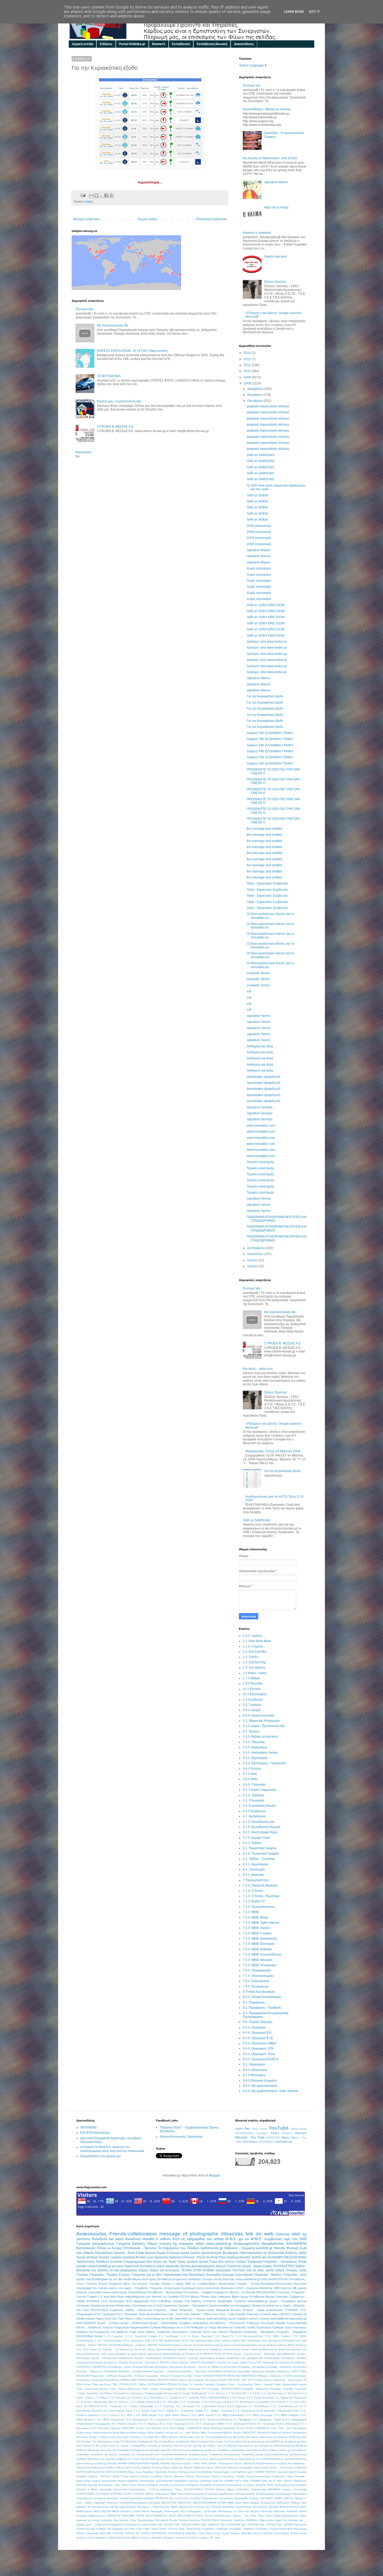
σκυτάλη (193, 2538)
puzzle (232, 2319)
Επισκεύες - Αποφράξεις (252, 2367)
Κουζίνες (195, 2498)
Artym (161, 2266)
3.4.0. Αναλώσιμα (255, 1747)
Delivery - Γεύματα (240, 2248)
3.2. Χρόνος (251, 1731)
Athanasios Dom (257, 2341)
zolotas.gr (101, 2463)
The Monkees (129, 2441)
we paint (116, 2239)
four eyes (106, 2450)
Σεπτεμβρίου (257, 1248)
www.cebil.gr (138, 2354)
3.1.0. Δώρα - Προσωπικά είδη (264, 1726)
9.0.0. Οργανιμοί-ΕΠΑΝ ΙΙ (260, 2059)
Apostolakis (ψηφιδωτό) (264, 1077)
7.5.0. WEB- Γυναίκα (257, 1933)
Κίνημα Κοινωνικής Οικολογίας (181, 2137)
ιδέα (128, 2538)
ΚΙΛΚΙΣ (128, 2494)
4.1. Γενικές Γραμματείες (260, 1790)
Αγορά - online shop (195, 2463)
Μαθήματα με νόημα (204, 2327)
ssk (249, 991)
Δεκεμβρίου (256, 389)
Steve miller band (262, 2437)
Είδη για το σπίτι (272, 2481)
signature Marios (276, 182)
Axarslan (116, 2262)
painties (82, 2266)
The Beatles (84, 2441)
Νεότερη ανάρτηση (86, 219)
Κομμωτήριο (122, 2327)
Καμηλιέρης (84, 452)
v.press (254, 2319)
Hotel (133, 2433)
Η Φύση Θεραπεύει (100, 2489)
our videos (85, 2253)
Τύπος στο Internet (215, 2332)
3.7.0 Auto (250, 1774)
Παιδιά (277, 2516)
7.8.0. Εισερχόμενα (256, 1981)
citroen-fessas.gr (166, 2349)
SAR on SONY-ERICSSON (266, 605)
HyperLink (132, 2266)
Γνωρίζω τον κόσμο (228, 2362)
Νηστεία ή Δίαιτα (131, 2511)
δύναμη (168, 2393)
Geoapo (178, 2301)
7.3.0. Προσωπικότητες (259, 1907)
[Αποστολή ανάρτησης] (83, 195)
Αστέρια (96, 2306)
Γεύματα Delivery (131, 2243)
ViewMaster (183, 2441)
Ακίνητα (302, 2301)
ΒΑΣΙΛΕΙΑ (100, 2472)
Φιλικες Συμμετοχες (88, 2533)
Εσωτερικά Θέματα (273, 2323)
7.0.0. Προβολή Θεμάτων (260, 1885)
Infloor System (155, 2433)
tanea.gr (82, 2292)
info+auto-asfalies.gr (190, 2450)
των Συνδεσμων (97, 2279)
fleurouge (94, 2450)
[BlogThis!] (96, 195)
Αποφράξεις (246, 2467)
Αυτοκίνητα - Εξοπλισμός (144, 2362)
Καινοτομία (184, 2494)
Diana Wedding (212, 2428)
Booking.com (292, 2341)
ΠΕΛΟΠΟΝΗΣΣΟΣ (157, 2516)
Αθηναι (136, 2279)
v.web (103, 2354)
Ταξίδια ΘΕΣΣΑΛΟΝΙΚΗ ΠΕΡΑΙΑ (158, 2384)
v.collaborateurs (207, 2284)
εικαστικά (129, 2257)
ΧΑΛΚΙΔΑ (118, 2533)
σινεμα (98, 2336)
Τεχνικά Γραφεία (110, 2257)
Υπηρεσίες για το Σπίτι (147, 2275)
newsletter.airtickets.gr (174, 2454)
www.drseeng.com (249, 2459)
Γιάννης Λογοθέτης (151, 2476)
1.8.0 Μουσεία (253, 1683)
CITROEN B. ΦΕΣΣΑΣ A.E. (116, 427)
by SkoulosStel (274, 2253)
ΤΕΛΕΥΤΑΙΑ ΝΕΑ (109, 376)
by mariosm (183, 2243)
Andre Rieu (243, 2129)
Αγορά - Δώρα (252, 2266)
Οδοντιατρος (225, 2511)
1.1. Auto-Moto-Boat (257, 1641)
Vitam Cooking (199, 2441)
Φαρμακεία (223, 2310)
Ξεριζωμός (276, 2376)
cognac (125, 2446)
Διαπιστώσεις (147, 2481)
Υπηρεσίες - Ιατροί (165, 2310)
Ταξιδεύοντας (86, 2262)
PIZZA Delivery (190, 2297)
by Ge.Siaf (116, 2279)
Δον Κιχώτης (282, 2362)
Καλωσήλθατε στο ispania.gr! (101, 2156)
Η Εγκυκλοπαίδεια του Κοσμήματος (228, 2306)
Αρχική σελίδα (82, 44)
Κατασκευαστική (265, 2494)
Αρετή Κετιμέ (299, 2129)
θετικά (121, 2538)
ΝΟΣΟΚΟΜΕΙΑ (110, 2511)
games (302, 2288)
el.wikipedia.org (233, 2446)
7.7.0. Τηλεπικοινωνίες (258, 1976)
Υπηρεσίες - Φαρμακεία (291, 2332)
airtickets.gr (258, 2441)
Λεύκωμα (228, 2275)
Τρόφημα (221, 2384)
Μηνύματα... (145, 2507)
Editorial (283, 2234)
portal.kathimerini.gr (276, 2454)
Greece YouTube (193, 2345)
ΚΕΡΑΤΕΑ (116, 2494)
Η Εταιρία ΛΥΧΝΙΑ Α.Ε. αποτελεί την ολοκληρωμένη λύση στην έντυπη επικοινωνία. (113, 2149)
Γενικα (174, 2362)
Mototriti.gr (266, 2288)
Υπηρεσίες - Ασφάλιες (241, 2529)
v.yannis (264, 2319)
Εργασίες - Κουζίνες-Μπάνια (135, 2371)
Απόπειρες (83, 2306)
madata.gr (210, 2450)
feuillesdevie (299, 2446)
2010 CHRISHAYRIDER (214, 2398)
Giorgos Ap (299, 2314)
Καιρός (89, 201)
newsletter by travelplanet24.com (139, 2454)
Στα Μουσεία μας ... (295, 2520)
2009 (248, 377)
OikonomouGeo (251, 2253)
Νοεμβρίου (255, 395)
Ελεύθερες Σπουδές (158, 2485)
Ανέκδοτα (100, 2239)
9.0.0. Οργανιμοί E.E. (258, 2033)
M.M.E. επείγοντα (247, 2288)
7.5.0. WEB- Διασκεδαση (260, 1939)
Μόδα (97, 2511)
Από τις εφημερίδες (189, 2239)
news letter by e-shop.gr (190, 2319)
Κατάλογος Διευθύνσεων (220, 2494)
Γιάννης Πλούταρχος (197, 2476)
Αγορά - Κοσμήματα (221, 2463)
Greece (178, 2345)
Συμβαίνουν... (298, 2297)
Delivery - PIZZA (194, 2257)
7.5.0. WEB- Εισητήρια (259, 1944)
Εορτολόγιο (170, 2306)
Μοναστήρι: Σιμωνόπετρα (237, 2507)
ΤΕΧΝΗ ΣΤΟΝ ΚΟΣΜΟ (198, 2270)
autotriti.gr (264, 2248)
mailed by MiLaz (269, 2450)
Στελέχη (258, 2380)
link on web (260, 2234)
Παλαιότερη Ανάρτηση (211, 219)
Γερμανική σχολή (286, 2472)
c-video (138, 2319)
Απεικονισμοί (227, 2284)
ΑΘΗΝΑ (123, 2463)
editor (303, 2253)
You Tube (83, 2349)
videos (165, 2239)
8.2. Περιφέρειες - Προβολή (262, 2008)
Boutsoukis (228, 2288)
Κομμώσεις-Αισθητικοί (187, 2279)
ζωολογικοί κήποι (193, 2288)
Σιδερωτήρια (266, 2520)
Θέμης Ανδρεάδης (238, 2489)
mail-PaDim (238, 2450)
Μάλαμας (301, 2133)
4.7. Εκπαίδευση (254, 1816)
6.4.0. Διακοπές (254, 1875)
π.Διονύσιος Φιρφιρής (162, 2538)
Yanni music (260, 2129)
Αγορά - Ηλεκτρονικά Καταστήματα (113, 2358)
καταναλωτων (103, 2243)
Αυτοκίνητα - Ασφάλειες (293, 2467)
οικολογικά (223, 2270)
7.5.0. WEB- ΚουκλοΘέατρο (262, 1954)
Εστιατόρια (230, 2371)
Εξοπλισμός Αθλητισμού (169, 2367)
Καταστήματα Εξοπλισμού (291, 2494)
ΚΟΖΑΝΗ (139, 2494)
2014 (248, 353)
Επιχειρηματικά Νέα (138, 2262)
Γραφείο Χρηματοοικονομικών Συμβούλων (261, 2476)
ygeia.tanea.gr (85, 2463)
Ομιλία (303, 2511)
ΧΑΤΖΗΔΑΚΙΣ (267, 2142)
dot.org (197, 2446)
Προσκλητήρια (146, 2520)
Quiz (214, 2297)
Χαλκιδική (191, 2533)
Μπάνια (284, 2507)
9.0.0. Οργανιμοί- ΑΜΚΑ (260, 2043)
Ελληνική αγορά (178, 2253)
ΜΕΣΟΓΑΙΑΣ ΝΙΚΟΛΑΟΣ (177, 2503)
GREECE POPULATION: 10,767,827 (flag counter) (132, 351)
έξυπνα (185, 2266)
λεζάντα (135, 2538)
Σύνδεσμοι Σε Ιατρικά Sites (141, 2525)
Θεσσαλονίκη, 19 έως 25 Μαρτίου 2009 (273, 1451)
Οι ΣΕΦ (287, 2376)
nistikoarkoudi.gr (217, 2319)
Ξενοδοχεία (210, 2511)
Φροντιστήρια (85, 2336)
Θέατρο (257, 2306)
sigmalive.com (96, 2459)
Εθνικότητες (124, 2306)
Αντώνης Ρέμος (161, 2467)
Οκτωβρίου (255, 401)
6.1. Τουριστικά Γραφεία (260, 1848)
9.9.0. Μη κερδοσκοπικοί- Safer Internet (270, 2091)
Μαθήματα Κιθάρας (289, 2503)
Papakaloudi (218, 2437)
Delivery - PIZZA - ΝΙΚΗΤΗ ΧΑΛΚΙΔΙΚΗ (100, 2345)
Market (196, 2433)
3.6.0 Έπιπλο (252, 1769)
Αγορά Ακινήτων (266, 2463)
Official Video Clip (189, 2437)
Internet (157, 2297)
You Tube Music (122, 2319)
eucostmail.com (264, 2446)
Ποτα (133, 2520)
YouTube (279, 2128)
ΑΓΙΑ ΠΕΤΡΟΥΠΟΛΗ (209, 2354)
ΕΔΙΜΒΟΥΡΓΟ (233, 2481)
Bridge (181, 2428)
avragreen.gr (292, 2441)
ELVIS (241, 2428)
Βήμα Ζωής (135, 2472)
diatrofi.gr (167, 2446)
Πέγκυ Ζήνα (265, 2516)
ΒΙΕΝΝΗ (122, 2472)
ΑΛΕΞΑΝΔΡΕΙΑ (86, 2323)
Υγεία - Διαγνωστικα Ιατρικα (290, 2384)
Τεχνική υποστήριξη (260, 1162)
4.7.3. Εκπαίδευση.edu (259, 1822)
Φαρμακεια (300, 2529)
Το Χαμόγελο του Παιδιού (179, 2248)
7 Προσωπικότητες (256, 1880)
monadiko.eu (299, 2450)
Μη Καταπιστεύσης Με (113, 325)
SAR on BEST (286, 2345)
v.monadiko (95, 2292)
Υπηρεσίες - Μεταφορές (259, 2332)
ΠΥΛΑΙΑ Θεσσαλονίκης (218, 2516)
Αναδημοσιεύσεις (239, 2257)
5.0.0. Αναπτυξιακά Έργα (260, 1832)
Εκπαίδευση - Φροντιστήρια (165, 2292)
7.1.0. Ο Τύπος (253, 1891)
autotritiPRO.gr (274, 2441)
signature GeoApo (260, 1107)
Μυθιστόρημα (84, 2511)
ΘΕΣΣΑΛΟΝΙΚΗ (296, 2257)
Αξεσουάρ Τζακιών (182, 2467)
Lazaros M (263, 2345)
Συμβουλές (117, 2310)
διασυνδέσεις (282, 2533)
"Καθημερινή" (199, 2393)
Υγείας (182, 2262)
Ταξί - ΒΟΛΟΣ (166, 2525)
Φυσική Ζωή (297, 2248)
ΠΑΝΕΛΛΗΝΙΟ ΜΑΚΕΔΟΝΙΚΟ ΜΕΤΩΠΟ (144, 2380)
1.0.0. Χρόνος (252, 1636)
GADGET (285, 2314)
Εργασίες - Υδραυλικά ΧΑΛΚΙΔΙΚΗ (202, 2371)
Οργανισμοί (264, 2327)
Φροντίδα (106, 2533)
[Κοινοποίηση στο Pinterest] (111, 195)
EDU (154, 2301)
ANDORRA (128, 2428)
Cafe (304, 2341)
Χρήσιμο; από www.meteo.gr (267, 642)
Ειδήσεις (106, 44)
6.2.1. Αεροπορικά (255, 1864)
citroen (151, 2349)
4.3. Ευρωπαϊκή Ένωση (259, 1806)
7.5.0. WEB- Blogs (256, 1917)
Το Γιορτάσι (196, 2384)
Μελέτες (235, 2292)
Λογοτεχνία (154, 2503)
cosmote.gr (154, 2446)
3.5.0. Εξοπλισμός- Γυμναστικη (264, 1763)
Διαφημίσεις (129, 2270)
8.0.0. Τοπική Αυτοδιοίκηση (262, 1997)
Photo (302, 2262)
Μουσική (274, 2507)
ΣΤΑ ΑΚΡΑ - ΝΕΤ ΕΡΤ (240, 2380)
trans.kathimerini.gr (88, 2354)
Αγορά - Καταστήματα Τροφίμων (170, 2323)
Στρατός (150, 2332)
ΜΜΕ (296, 2234)
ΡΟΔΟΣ (206, 2520)
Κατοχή (124, 2498)
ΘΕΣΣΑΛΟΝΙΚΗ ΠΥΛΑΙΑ (199, 2489)
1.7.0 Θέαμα (251, 1678)
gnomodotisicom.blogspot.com (131, 2450)
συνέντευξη (212, 2288)
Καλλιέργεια (198, 2494)
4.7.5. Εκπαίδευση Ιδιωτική (262, 1827)
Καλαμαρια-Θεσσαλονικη (276, 2284)
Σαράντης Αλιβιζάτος (246, 2520)
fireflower (82, 2450)
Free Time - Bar (281, 2428)
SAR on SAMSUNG (261, 455)
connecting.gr (152, 2319)
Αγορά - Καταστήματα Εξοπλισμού (156, 2358)
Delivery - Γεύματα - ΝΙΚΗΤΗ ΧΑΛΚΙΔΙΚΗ (148, 2345)
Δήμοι (291, 2476)
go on (244, 2239)
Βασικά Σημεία (156, 2253)
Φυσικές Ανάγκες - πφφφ (247, 2310)
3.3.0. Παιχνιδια (254, 1742)
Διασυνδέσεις (244, 44)
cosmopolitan (138, 2446)
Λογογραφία (84, 2288)
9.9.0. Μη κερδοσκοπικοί (260, 2086)
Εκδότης (292, 2253)
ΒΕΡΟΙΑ (112, 2472)
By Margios (231, 2253)
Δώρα (244, 2297)
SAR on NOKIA (257, 495)
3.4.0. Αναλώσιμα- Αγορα (260, 1753)
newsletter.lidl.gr (198, 2454)
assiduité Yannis (258, 973)
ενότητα (91, 2538)
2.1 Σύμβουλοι (253, 1700)
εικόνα (303, 2533)
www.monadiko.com (261, 1126)
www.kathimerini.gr (272, 2459)
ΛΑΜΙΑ (278, 2498)
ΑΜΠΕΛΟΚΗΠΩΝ (138, 2463)
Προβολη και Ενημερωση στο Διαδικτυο (102, 2332)
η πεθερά (111, 2538)
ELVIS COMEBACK (258, 2428)
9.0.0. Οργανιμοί (254, 2027)
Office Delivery (169, 2437)
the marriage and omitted (264, 829)
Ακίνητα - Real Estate (129, 2253)
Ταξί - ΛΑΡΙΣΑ (268, 2525)
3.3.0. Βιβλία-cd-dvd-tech (260, 1737)
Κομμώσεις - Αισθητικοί (105, 2376)
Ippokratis (173, 2266)
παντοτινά (181, 2538)
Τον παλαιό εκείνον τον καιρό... (113, 2288)
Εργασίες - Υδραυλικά (166, 2371)
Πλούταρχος (250, 2142)
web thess (167, 2459)
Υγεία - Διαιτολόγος (190, 2529)
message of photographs (189, 2234)
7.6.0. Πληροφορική (257, 1970)
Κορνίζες (187, 2376)
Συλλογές (284, 2292)
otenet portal (249, 2349)
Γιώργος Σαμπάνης (223, 2476)
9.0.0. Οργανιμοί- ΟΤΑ (258, 2049)
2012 (248, 359)
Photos (205, 2297)
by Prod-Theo (216, 2257)
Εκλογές (93, 2485)
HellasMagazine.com (138, 2297)
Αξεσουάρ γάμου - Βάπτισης (210, 2467)
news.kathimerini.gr (248, 2279)
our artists (215, 2239)
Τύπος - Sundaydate (240, 2384)
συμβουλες (273, 2239)
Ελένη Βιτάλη (137, 2485)
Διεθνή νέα (259, 2257)
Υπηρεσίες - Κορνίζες (281, 2389)
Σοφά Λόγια (137, 2332)
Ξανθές (251, 2327)
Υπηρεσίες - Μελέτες (268, 2275)
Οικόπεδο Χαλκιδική (286, 2511)
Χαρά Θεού (205, 2533)
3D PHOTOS (92, 2406)
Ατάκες (267, 2266)
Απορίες (292, 2270)
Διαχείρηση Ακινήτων (187, 2481)
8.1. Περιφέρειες (254, 2002)
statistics (242, 2319)
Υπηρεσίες (156, 2288)
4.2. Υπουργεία (253, 1800)
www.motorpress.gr (295, 2459)
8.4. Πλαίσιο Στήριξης (258, 2022)
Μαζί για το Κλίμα (276, 207)
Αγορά (81, 2257)
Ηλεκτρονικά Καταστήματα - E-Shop (136, 2489)
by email (140, 2349)
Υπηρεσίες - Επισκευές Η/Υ (190, 2389)
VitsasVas (232, 2234)
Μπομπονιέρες (298, 2507)
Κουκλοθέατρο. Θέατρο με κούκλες (267, 109)
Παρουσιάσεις (196, 2380)
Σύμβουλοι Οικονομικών (172, 2332)
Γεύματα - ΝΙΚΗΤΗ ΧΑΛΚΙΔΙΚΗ (197, 2362)
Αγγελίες (155, 2463)
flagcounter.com (198, 2349)
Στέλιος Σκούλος (276, 282)
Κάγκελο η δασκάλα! (257, 233)
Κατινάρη (262, 2133)
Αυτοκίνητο (108, 2306)
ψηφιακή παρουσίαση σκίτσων (268, 406)
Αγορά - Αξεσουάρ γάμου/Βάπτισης (274, 2354)
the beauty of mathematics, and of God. (270, 158)
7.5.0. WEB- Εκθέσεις (258, 1949)
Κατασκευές (86, 2248)
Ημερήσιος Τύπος (171, 2489)
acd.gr (247, 2441)
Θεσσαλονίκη (259, 2489)
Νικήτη (146, 2511)
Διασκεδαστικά (165, 2481)
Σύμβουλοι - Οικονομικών (288, 2380)
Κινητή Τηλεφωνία (110, 2284)
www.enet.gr (154, 2354)
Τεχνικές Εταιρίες (160, 2284)
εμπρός (81, 2538)
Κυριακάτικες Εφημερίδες (233, 2498)
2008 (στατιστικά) (259, 526)
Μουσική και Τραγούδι (231, 2327)
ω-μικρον (204, 2538)
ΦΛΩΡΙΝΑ (93, 2301)
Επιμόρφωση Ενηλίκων (241, 2485)
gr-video (155, 2450)
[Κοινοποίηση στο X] (101, 195)
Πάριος (285, 2137)
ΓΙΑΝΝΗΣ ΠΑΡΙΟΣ (264, 2472)
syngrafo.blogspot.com (119, 2459)
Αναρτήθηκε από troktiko (100, 2467)
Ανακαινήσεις (272, 2358)
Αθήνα (80, 2467)
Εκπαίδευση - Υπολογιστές (227, 2323)
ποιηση (165, 2243)
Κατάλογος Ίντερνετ (101, 2327)
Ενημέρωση (221, 2292)
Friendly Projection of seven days (257, 2314)
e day (219, 2446)
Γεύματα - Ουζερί (248, 2284)
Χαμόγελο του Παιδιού (100, 2393)
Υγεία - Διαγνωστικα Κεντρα (92, 2389)
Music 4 (238, 2433)
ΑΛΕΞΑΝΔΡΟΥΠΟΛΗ (275, 2279)
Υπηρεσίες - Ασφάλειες (215, 2529)
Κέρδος (150, 2494)
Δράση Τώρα (208, 2262)
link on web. (255, 2270)
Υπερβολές (141, 2288)
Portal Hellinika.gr (132, 44)
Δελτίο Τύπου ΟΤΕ (251, 2362)
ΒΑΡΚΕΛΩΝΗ (85, 2472)
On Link (205, 2437)
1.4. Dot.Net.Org (254, 1662)
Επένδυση (220, 2485)
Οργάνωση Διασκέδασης (105, 2380)
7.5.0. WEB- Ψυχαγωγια (260, 1965)
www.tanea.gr (298, 2319)
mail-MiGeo (223, 2450)
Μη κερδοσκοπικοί (126, 2507)
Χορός (217, 2533)
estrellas (182, 2349)
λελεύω (144, 2538)
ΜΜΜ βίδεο (235, 2503)
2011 (248, 365)
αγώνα (257, 2533)
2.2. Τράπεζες (252, 1705)
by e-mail (102, 2446)
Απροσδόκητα (137, 2292)
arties (93, 2349)
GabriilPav (165, 2301)
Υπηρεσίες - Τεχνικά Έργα (197, 2310)
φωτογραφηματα (203, 2266)
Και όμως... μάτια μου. (258, 1369)
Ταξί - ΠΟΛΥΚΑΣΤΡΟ (125, 2384)
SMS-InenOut (282, 2288)
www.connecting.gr (115, 2292)
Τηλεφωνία (254, 2262)
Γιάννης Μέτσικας (174, 2476)
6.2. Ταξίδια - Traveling (259, 1859)
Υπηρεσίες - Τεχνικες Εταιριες (110, 2275)
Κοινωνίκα (214, 2275)
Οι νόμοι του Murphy (247, 2511)
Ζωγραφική (244, 2371)
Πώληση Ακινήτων (189, 2520)
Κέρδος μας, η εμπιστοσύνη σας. (120, 401)
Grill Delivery (193, 2301)
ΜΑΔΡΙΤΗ (221, 2376)
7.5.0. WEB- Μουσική (258, 1960)
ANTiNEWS (88, 2128)
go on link (168, 2319)
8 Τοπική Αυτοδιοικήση (259, 1992)
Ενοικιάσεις (206, 2485)
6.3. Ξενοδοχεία (254, 1870)
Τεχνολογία (300, 2525)
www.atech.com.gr (197, 2459)
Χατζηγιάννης (284, 2142)
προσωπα (161, 2257)
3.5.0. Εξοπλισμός (255, 1758)
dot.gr (188, 2446)
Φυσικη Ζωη (144, 2257)
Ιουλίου (253, 1260)
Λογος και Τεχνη (165, 2262)
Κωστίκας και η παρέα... (278, 2306)
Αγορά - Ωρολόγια (244, 2463)
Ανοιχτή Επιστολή (228, 2266)
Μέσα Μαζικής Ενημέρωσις (259, 2503)
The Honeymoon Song (106, 2441)
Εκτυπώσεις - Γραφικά (198, 2292)
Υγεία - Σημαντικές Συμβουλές (267, 883)
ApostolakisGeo (156, 2314)
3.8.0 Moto (250, 1779)
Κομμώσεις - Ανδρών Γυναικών (163, 2376)
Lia (164, 2297)
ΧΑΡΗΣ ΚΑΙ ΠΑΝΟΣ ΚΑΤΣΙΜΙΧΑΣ (146, 2533)
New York (116, 2437)
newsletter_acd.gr (252, 2454)
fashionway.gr (283, 2446)
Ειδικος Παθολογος (295, 2481)
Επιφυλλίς (253, 2323)
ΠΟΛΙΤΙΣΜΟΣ (99, 2310)
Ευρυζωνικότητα (296, 2323)
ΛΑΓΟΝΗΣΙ (266, 2498)
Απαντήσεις (149, 2279)
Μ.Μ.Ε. (257, 2239)
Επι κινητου (227, 2262)
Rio (248, 2437)
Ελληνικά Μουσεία (143, 2367)
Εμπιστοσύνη (178, 2485)
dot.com (179, 2446)
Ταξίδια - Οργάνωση (138, 2310)
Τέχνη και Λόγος (102, 2384)
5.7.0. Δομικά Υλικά (256, 1838)
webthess (180, 2459)
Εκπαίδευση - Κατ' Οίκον (114, 2485)
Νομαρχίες (157, 2511)
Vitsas (152, 2243)
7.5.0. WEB (251, 1912)
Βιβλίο (236, 2297)
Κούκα (275, 2133)
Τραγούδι (196, 2332)
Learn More (294, 12)
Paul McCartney (236, 2437)
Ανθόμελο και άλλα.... (261, 1046)
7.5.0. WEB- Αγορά (256, 1928)
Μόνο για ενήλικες (135, 2284)
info (175, 2450)
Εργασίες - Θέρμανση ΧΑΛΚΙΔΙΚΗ (97, 2371)
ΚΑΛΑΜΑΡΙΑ (296, 2243)
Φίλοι (290, 2529)
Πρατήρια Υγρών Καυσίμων (289, 2327)
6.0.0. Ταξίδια (252, 1843)
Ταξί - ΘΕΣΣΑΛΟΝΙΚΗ (188, 2525)
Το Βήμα (183, 2384)
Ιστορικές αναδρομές (277, 2371)
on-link (114, 2270)
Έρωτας (112, 2463)
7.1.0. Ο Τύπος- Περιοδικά (261, 1896)
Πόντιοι (173, 2520)
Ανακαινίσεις (201, 2323)
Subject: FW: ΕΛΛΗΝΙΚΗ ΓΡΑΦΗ (270, 733)
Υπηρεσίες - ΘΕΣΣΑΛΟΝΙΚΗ (223, 2389)
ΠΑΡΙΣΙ (174, 2380)
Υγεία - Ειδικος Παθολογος (125, 2389)
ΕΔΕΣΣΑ (218, 2481)
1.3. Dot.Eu (251, 1657)
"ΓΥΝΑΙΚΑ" (291, 2310)
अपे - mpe (215, 2538)
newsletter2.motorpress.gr (225, 2454)
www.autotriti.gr (219, 2243)
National (276, 2433)
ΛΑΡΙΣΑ (288, 2498)
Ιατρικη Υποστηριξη (295, 2489)
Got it (315, 12)
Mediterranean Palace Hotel (94, 2319)
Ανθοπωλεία (122, 2467)
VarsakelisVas (273, 2243)
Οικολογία (267, 2511)
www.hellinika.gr (258, 2301)
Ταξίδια (81, 2301)
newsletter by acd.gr (104, 2454)
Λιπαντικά (112, 2503)
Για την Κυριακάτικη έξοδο (265, 696)
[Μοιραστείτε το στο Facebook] (106, 195)
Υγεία (139, 2529)
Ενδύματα (193, 2485)
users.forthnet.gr (150, 2459)
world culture (275, 2270)
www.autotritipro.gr (119, 2354)
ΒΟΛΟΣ (164, 2362)
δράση (294, 2533)
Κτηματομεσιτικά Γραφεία (146, 2327)
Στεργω (268, 2380)
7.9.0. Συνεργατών (256, 1987)
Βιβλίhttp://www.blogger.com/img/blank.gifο (227, 2472)
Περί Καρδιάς (121, 2520)
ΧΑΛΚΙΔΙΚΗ (276, 2257)
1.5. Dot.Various (254, 1668)
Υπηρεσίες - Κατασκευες (280, 2262)
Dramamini (229, 2428)
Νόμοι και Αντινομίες (165, 2270)
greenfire (166, 2450)
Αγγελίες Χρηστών (171, 2463)
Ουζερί (241, 2262)
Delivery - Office (201, 2314)
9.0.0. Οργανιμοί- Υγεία (259, 2054)
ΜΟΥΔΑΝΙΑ (234, 2376)
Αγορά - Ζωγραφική (282, 2301)
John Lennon (232, 2345)
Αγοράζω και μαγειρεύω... (292, 2463)
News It (127, 2437)
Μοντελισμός (260, 2507)
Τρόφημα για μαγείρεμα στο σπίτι (115, 2529)
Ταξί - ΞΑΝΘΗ (285, 2525)
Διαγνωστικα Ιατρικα (88, 2481)
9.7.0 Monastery (254, 2075)
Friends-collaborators (133, 2234)
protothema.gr (298, 2454)
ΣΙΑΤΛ (223, 2380)
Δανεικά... (301, 2476)
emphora (248, 2446)
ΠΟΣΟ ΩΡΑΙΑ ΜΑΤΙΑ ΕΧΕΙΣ (186, 2516)
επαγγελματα (172, 2288)
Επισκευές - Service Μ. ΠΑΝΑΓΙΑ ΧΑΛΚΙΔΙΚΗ (211, 2367)
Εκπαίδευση (181, 44)
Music (273, 2345)
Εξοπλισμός (197, 2275)
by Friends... (106, 2349)
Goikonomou (84, 2433)
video (200, 2243)
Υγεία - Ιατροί (151, 2529)
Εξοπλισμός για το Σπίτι (147, 2306)
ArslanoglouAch (247, 2243)
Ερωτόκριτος (299, 2485)
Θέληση (221, 2489)
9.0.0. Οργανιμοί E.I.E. (258, 2038)
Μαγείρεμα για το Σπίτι (176, 2327)
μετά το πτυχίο (182, 2393)
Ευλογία (81, 2489)
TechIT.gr (301, 2345)
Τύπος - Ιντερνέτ (264, 2384)
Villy (295, 2288)
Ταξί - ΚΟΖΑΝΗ (250, 2525)
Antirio (140, 2428)
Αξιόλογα (233, 2467)
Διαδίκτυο (132, 2481)
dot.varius (208, 2446)
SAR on (190, 2284)
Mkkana (228, 2433)
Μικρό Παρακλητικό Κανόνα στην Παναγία (196, 2507)
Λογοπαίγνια (244, 2275)
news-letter (83, 2454)
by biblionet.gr (124, 2349)
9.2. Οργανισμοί (254, 2064)
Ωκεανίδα (246, 2533)
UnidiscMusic (167, 2441)
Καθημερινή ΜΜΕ (166, 2494)
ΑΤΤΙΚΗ (227, 2354)
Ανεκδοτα (133, 2239)
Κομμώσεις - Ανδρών (132, 2376)
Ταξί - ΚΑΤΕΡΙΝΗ (230, 2525)
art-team (92, 2257)
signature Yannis (259, 1016)
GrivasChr (210, 2301)
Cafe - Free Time (178, 2314)
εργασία (100, 2538)
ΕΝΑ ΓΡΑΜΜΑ (252, 2481)
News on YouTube (143, 2437)
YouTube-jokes (233, 2441)
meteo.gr (285, 2450)
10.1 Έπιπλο (252, 1689)
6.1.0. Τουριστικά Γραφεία (261, 1854)
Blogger (214, 2175)
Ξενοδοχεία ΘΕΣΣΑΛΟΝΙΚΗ (259, 2292)
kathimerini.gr (212, 2248)
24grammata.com (175, 2275)
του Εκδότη (100, 2270)
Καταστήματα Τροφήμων (91, 2498)
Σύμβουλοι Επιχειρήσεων (110, 2525)
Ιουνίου (253, 1266)
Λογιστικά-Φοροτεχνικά (132, 2503)
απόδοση (267, 2533)
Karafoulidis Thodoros (232, 2301)
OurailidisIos (104, 2253)
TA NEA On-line (298, 2437)
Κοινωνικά (300, 2284)
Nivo (157, 2437)
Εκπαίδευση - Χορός (120, 2367)
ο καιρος (178, 2284)
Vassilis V (150, 2239)
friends (279, 2248)
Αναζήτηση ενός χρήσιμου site (245, 2358)
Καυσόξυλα (136, 2498)
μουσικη (118, 2266)
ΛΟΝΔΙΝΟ (208, 2376)
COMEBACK (194, 2428)
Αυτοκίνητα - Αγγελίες (116, 2362)
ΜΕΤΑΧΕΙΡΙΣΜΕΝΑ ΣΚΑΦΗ (210, 2503)
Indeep (141, 2433)
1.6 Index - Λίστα (255, 1673)
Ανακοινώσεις (92, 2234)
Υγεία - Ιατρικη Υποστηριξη (158, 2389)
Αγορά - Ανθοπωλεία (134, 2323)
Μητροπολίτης (161, 2507)
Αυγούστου (256, 1254)
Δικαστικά (206, 2481)
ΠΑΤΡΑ (140, 2516)
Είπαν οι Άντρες (110, 2248)
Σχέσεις (195, 2253)
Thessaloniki (145, 2441)
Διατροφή (268, 2362)
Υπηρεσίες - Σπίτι (295, 2275)
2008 (248, 383)
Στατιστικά (282, 2297)
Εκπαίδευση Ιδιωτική (212, 44)
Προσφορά (162, 2520)
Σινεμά (278, 2520)
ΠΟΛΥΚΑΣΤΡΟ (283, 2266)
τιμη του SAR (295, 2239)
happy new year (276, 256)
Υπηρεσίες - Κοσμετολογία (271, 2529)
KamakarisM (248, 2345)
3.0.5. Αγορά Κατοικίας (259, 1716)
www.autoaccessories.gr (223, 2459)
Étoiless (190, 2354)
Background (276, 2341)
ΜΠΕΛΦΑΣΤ (250, 2376)
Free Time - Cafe (223, 2314)
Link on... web (182, 2433)
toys (136, 2459)
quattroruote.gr (268, 2349)
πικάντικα (175, 2257)
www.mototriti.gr (100, 2266)
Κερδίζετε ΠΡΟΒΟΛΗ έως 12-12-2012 (166, 2498)
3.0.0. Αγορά (252, 1710)
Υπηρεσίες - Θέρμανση (255, 2389)
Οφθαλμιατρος (97, 2516)
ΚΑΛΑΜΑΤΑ (102, 2494)
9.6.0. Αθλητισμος (255, 2070)
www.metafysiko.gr (174, 2354)
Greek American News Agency (111, 2433)
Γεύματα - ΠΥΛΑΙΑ (99, 2476)
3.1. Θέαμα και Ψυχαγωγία (261, 1721)
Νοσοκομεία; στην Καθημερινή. (183, 2511)
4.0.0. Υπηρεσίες (254, 1785)
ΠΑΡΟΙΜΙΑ (128, 2516)
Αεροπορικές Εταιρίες (213, 2358)
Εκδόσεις (82, 2485)
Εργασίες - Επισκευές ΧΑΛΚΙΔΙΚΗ (287, 2367)
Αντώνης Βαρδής (141, 2467)
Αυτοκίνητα (148, 2266)
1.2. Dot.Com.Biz (255, 1652)
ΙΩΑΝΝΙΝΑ (274, 2489)
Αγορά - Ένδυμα (108, 2323)
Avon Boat (169, 2428)
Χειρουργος (137, 2393)
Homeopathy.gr (214, 2345)
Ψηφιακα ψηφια (154, 2393)
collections (224, 2297)
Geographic (300, 2428)
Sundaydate (280, 2437)
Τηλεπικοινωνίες (86, 2529)
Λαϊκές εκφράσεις (95, 2503)
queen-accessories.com (292, 2349)
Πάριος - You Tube (245, 2516)
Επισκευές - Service (140, 2248)
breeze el (89, 2446)
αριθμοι (192, 2262)
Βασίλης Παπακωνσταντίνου (185, 2472)
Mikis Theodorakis (211, 2433)
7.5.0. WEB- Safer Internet (261, 1923)
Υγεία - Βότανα (169, 2529)
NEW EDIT (250, 2433)
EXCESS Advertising (95, 2133)
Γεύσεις (115, 2476)
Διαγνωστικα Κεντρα (114, 2481)
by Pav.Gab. (227, 2279)
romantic (81, 2459)
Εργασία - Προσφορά (192, 2306)
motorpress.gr (231, 2349)
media (127, 2279)
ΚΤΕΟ (295, 2371)
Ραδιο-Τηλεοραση (222, 2520)
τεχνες (81, 2279)
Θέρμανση (258, 2371)
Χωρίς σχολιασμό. (259, 568)
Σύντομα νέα (84, 309)
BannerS (159, 44)
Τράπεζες (210, 2384)
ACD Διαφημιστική (138, 2301)
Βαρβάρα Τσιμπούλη (155, 2472)
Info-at (169, 2433)
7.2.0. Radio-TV (254, 1901)
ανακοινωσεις (274, 2310)
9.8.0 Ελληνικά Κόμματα (260, 2081)
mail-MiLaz (216, 2349)
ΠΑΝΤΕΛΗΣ (273, 2138)
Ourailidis (173, 2297)
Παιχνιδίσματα (290, 2516)
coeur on (114, 2446)
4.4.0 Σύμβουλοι (254, 1811)
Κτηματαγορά (209, 2498)
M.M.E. (231, 2239)
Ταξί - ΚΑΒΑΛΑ (210, 2525)
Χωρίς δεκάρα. (231, 2533)
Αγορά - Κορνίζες (188, 2358)
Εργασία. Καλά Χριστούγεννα (273, 2485)
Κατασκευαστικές (245, 2494)
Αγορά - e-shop (243, 2354)
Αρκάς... (274, 2467)
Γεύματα (83, 2243)
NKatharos (264, 2433)
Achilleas (102, 2262)
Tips (156, 2441)
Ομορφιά (82, 2516)
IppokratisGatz (212, 2253)
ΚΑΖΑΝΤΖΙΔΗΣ (244, 2133)
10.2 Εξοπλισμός (255, 1694)
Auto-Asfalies (153, 2428)
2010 (248, 371)
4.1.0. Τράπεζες (254, 1795)
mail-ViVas (252, 2450)
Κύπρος (287, 2133)
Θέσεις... (82, 2327)
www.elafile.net (279, 2319)
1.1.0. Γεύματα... (254, 1646)
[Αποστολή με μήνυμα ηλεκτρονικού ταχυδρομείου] (91, 195)
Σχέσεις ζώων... (85, 2525)
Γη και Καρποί (129, 2476)
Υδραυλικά (236, 2332)
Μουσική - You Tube (250, 2137)
